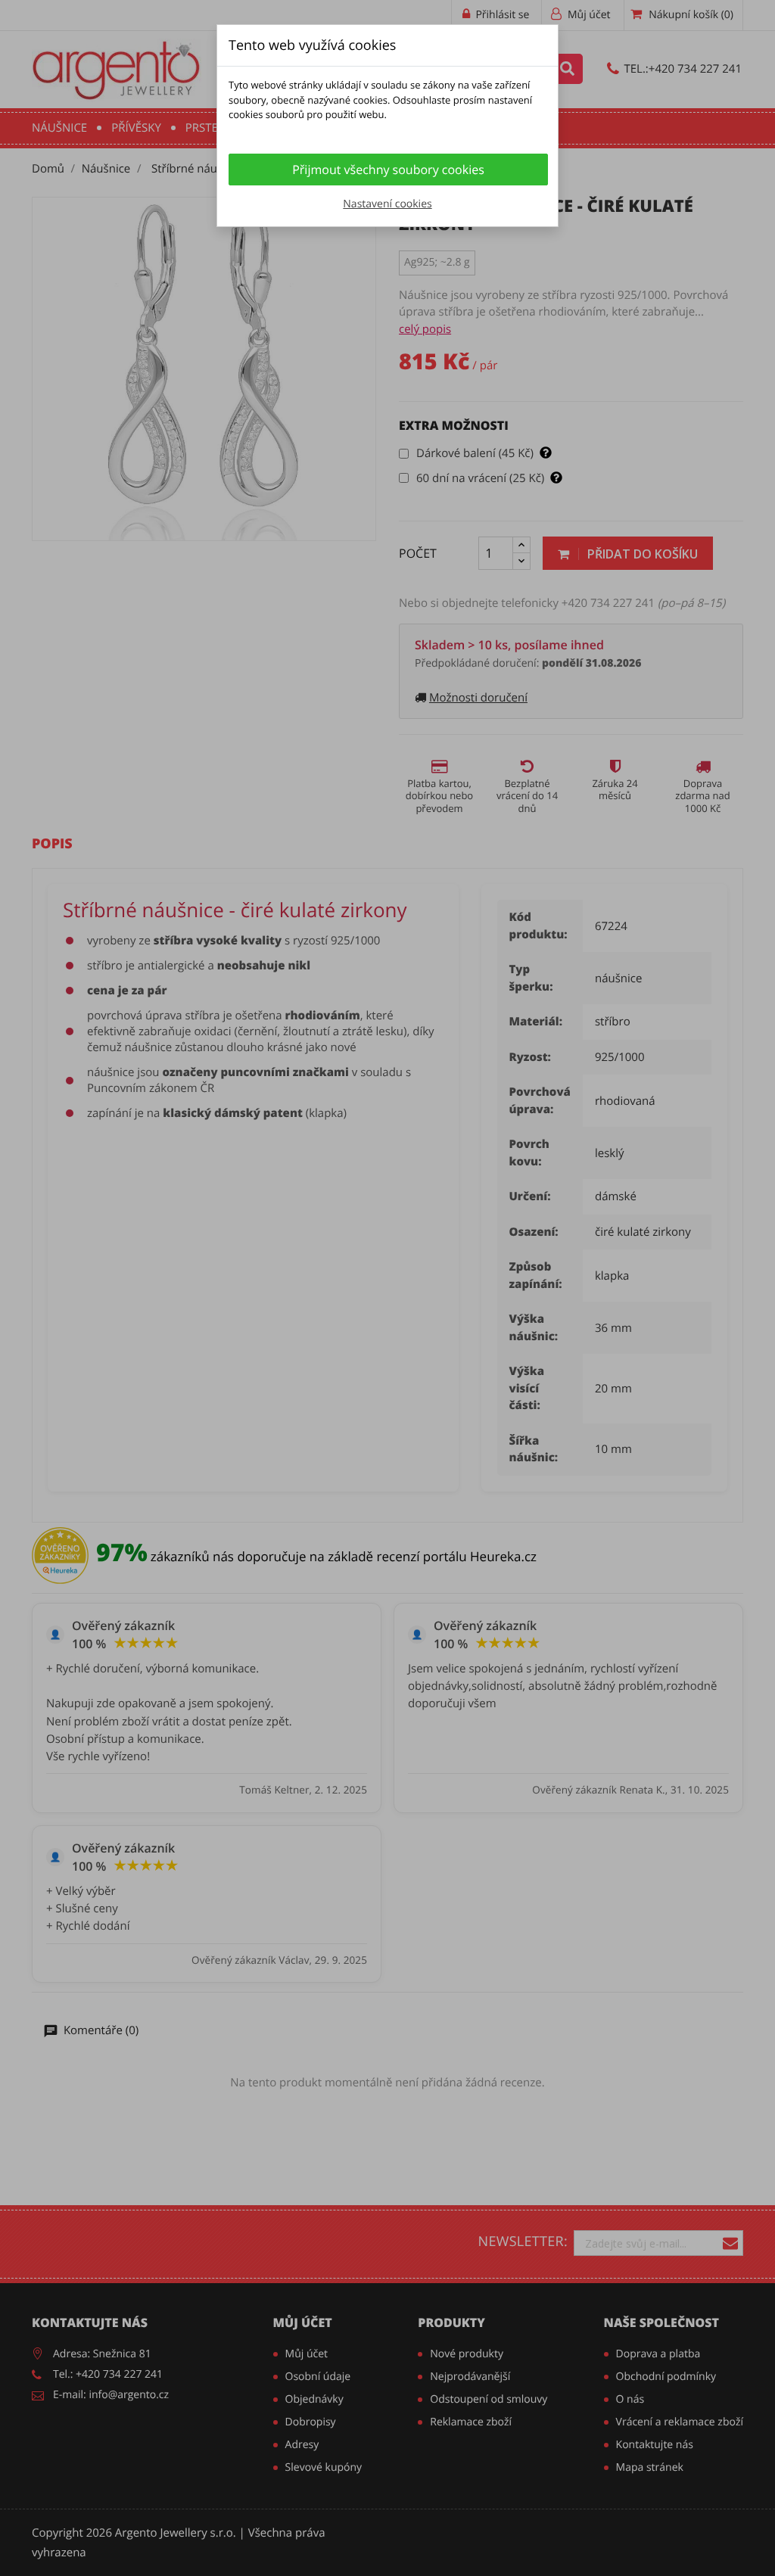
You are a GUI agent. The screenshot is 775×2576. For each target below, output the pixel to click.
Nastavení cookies (387, 204)
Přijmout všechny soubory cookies (388, 170)
